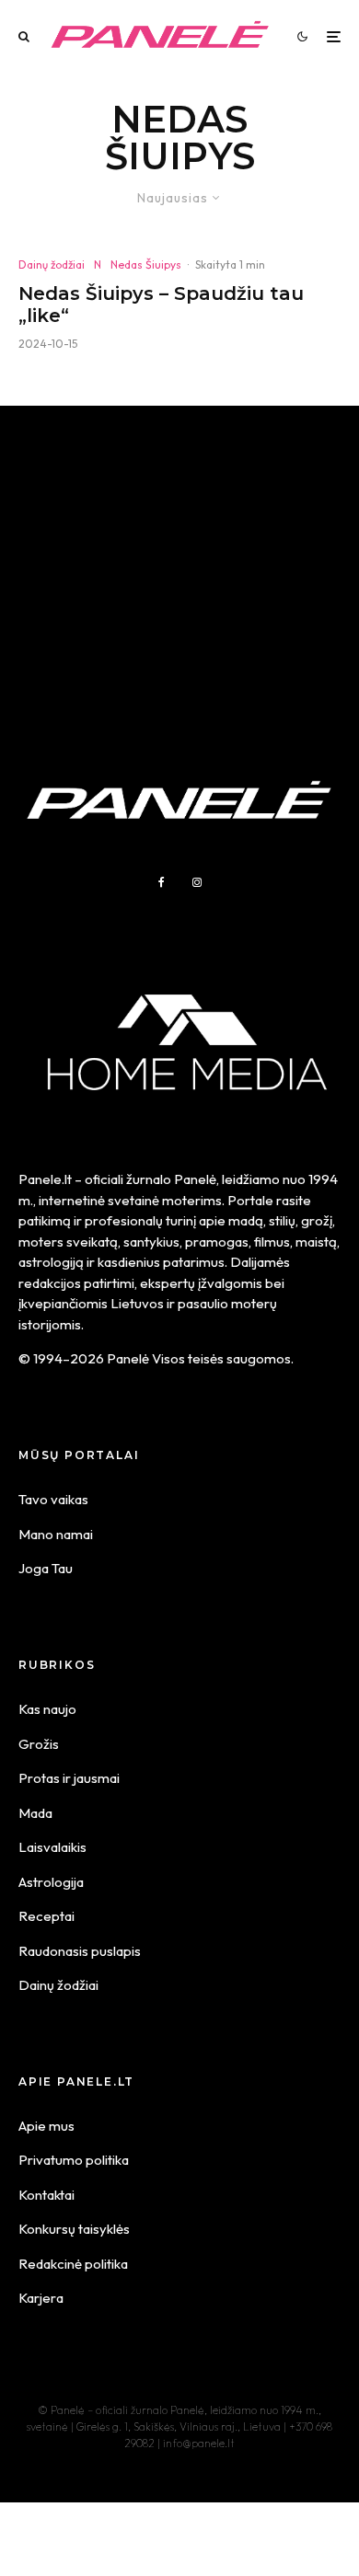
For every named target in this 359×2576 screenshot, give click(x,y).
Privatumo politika (74, 2160)
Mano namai (56, 1534)
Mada (35, 1813)
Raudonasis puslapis (80, 1951)
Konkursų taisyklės (74, 2229)
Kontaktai (46, 2195)
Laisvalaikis (52, 1847)
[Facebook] (162, 882)
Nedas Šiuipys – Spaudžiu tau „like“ (161, 305)
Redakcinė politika (73, 2264)
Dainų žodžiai (52, 264)
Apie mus (46, 2126)
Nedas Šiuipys (146, 264)
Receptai (46, 1916)
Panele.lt (45, 1179)
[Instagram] (197, 882)
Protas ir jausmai (69, 1778)
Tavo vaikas (53, 1499)
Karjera (41, 2298)
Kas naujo (47, 1709)
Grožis (39, 1744)
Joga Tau (46, 1568)
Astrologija (51, 1882)
